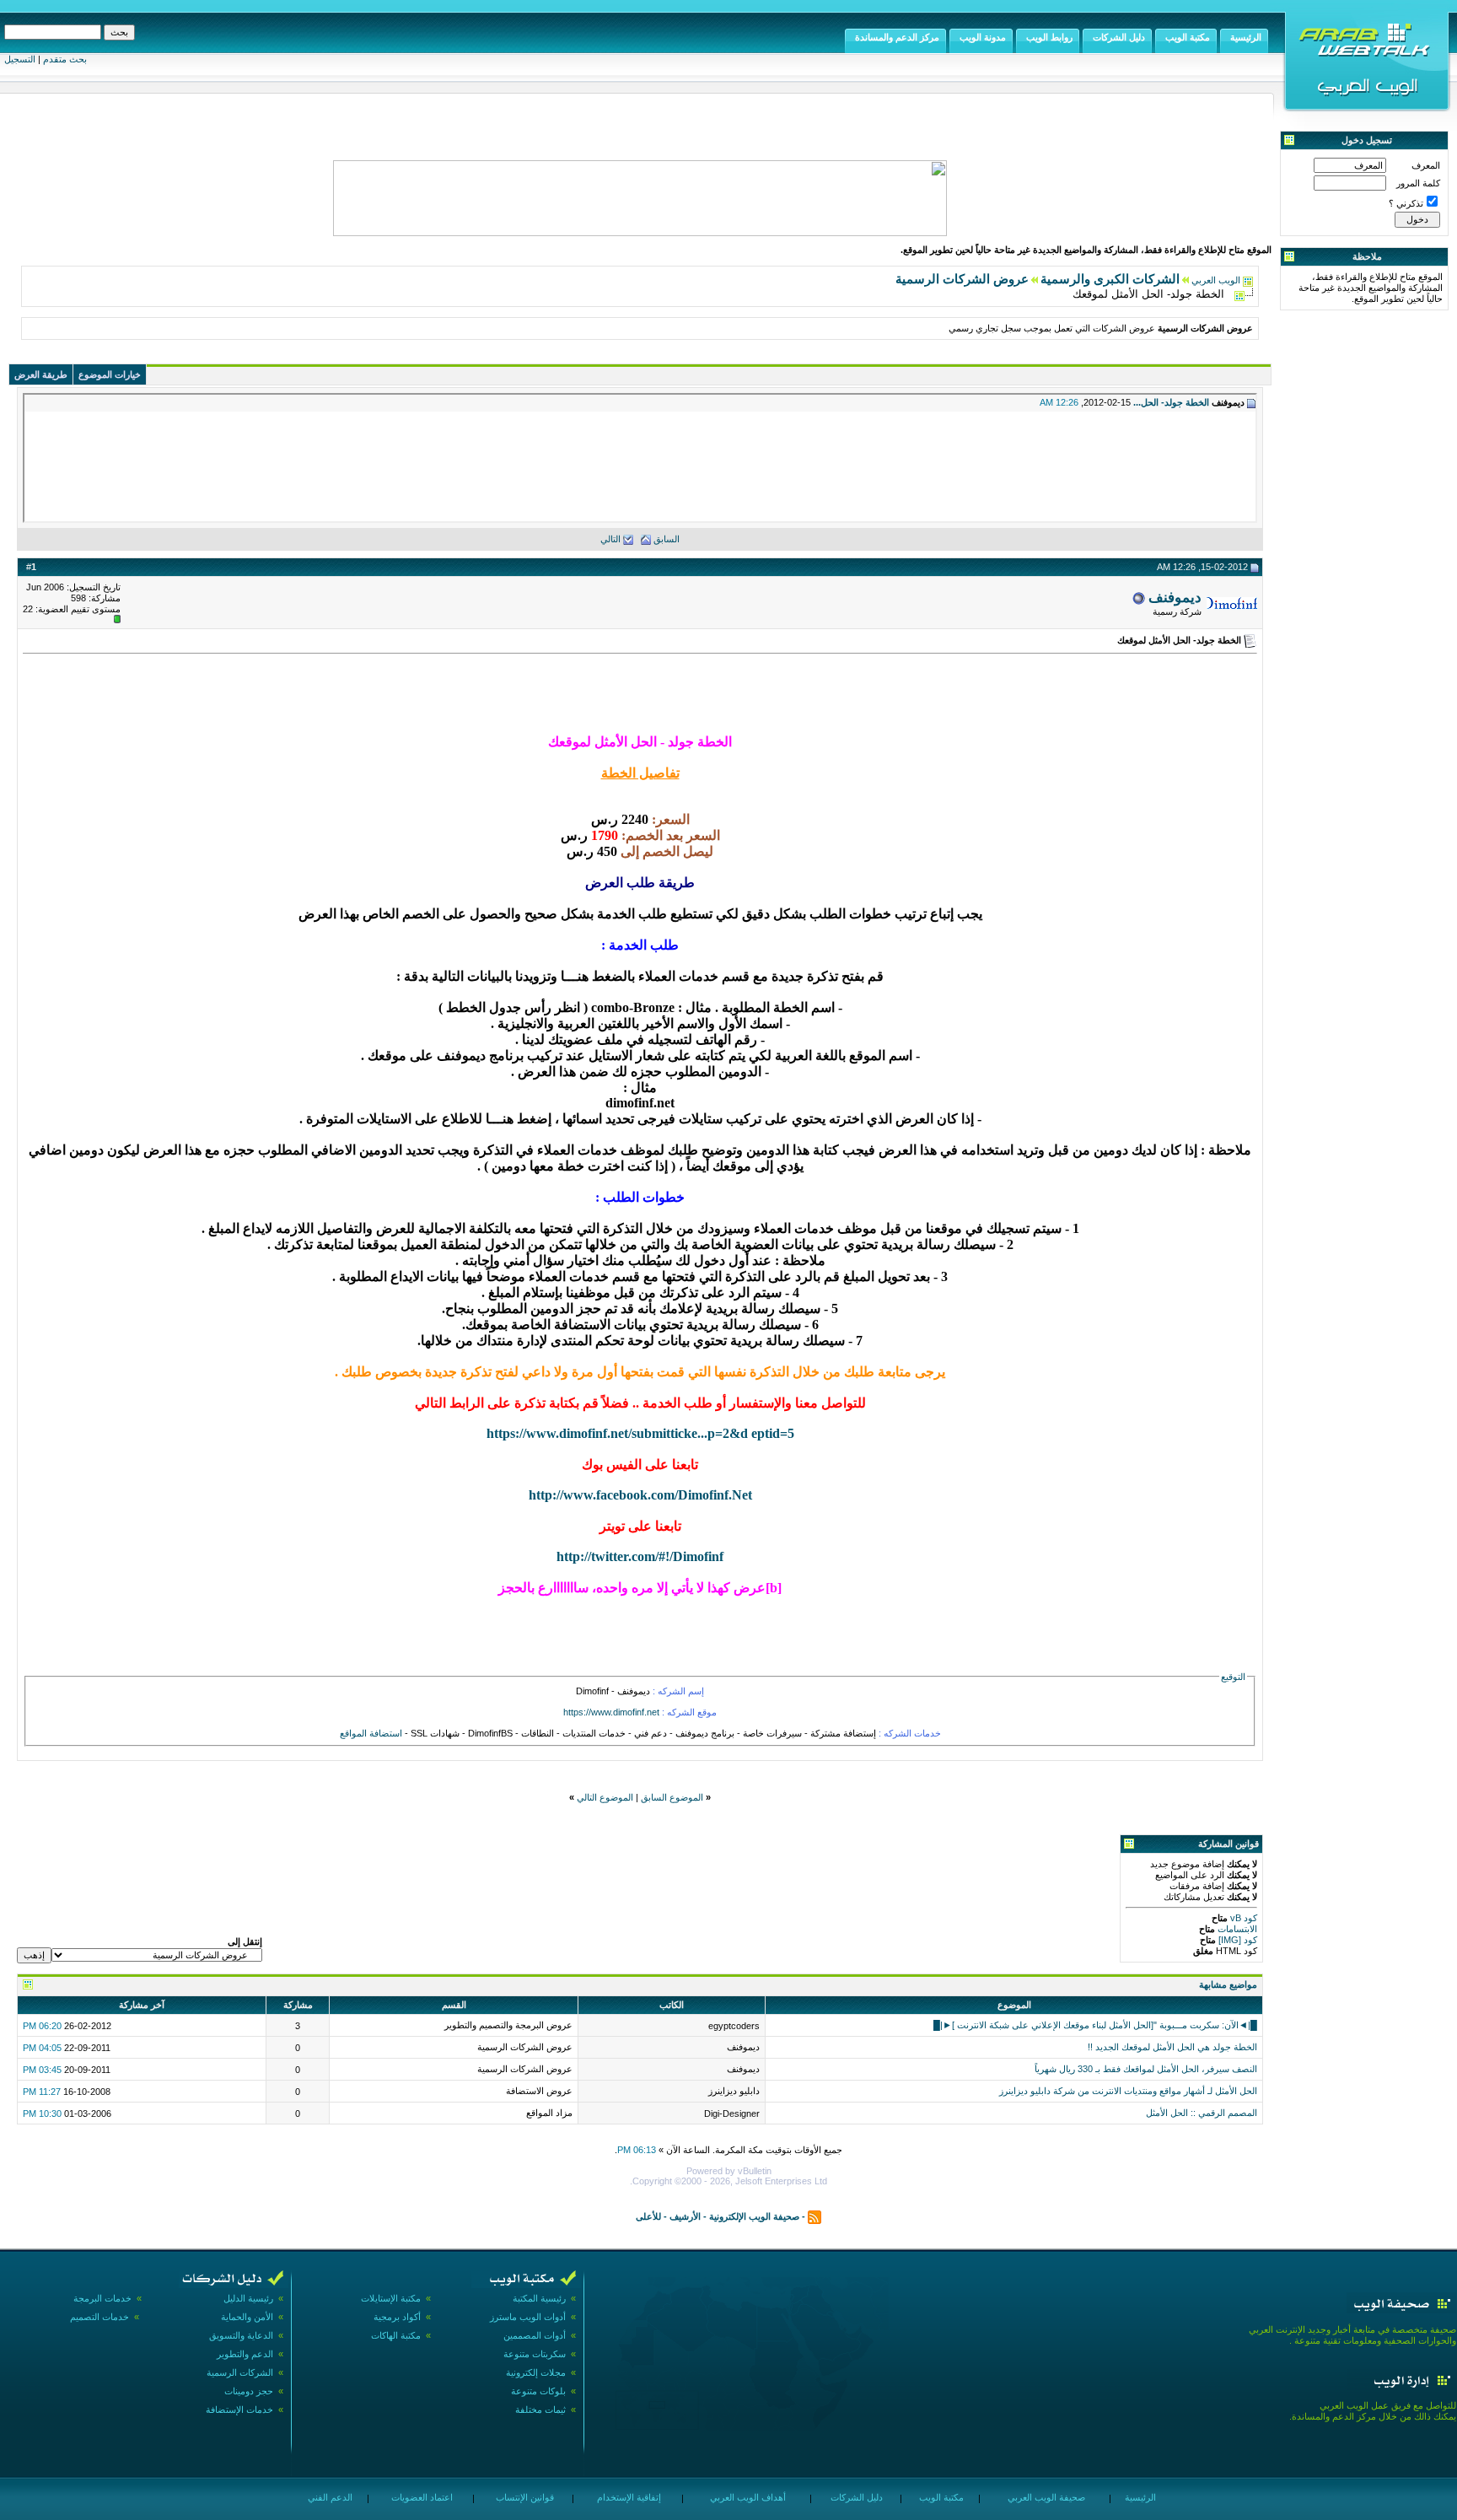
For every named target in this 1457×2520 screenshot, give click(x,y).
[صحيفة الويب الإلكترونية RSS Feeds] (815, 2216)
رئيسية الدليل (248, 2298)
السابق (667, 539)
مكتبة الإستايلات (391, 2298)
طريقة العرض (41, 374)
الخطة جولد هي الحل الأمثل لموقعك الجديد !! (1172, 2047)
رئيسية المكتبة (539, 2298)
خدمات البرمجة (102, 2298)
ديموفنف (1175, 597)
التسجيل (20, 59)
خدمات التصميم (99, 2317)
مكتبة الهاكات (396, 2335)
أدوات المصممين (535, 2335)
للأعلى (648, 2216)
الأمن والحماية (247, 2317)
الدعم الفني (329, 2497)
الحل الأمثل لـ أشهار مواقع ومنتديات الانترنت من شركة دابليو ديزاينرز (1128, 2091)
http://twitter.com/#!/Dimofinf (640, 1556)
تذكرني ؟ (1406, 203)
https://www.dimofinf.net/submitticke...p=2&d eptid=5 (640, 1433)
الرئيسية (1139, 2497)
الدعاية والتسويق (241, 2335)
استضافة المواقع (371, 1733)
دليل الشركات (855, 2497)
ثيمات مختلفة (540, 2410)
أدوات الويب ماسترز (528, 2317)
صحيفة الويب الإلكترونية (754, 2216)
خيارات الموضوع (110, 374)
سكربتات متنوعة (535, 2354)
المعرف (1426, 165)
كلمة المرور (1418, 183)
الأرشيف (685, 2216)
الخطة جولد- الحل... (1171, 402)
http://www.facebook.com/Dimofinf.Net (640, 1495)
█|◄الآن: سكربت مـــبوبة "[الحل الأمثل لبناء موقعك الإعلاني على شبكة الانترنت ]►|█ (1095, 2025)
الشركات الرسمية (240, 2372)
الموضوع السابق (672, 1797)
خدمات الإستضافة (239, 2410)
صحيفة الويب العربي (1045, 2497)
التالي (610, 539)
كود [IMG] (1238, 1940)
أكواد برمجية (397, 2317)
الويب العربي (1216, 280)
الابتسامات (1236, 1929)
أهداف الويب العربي (747, 2497)
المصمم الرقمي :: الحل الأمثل (1202, 2113)
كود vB (1242, 1918)
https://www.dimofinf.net (611, 1712)
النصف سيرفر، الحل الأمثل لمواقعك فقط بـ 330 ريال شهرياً (1146, 2069)
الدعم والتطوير (245, 2354)
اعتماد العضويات (421, 2497)
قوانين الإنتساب (524, 2497)
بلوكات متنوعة (538, 2391)
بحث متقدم (65, 59)
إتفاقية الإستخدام (628, 2497)
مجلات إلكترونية (536, 2372)
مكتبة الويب (940, 2497)
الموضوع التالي (605, 1797)
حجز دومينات (249, 2391)
